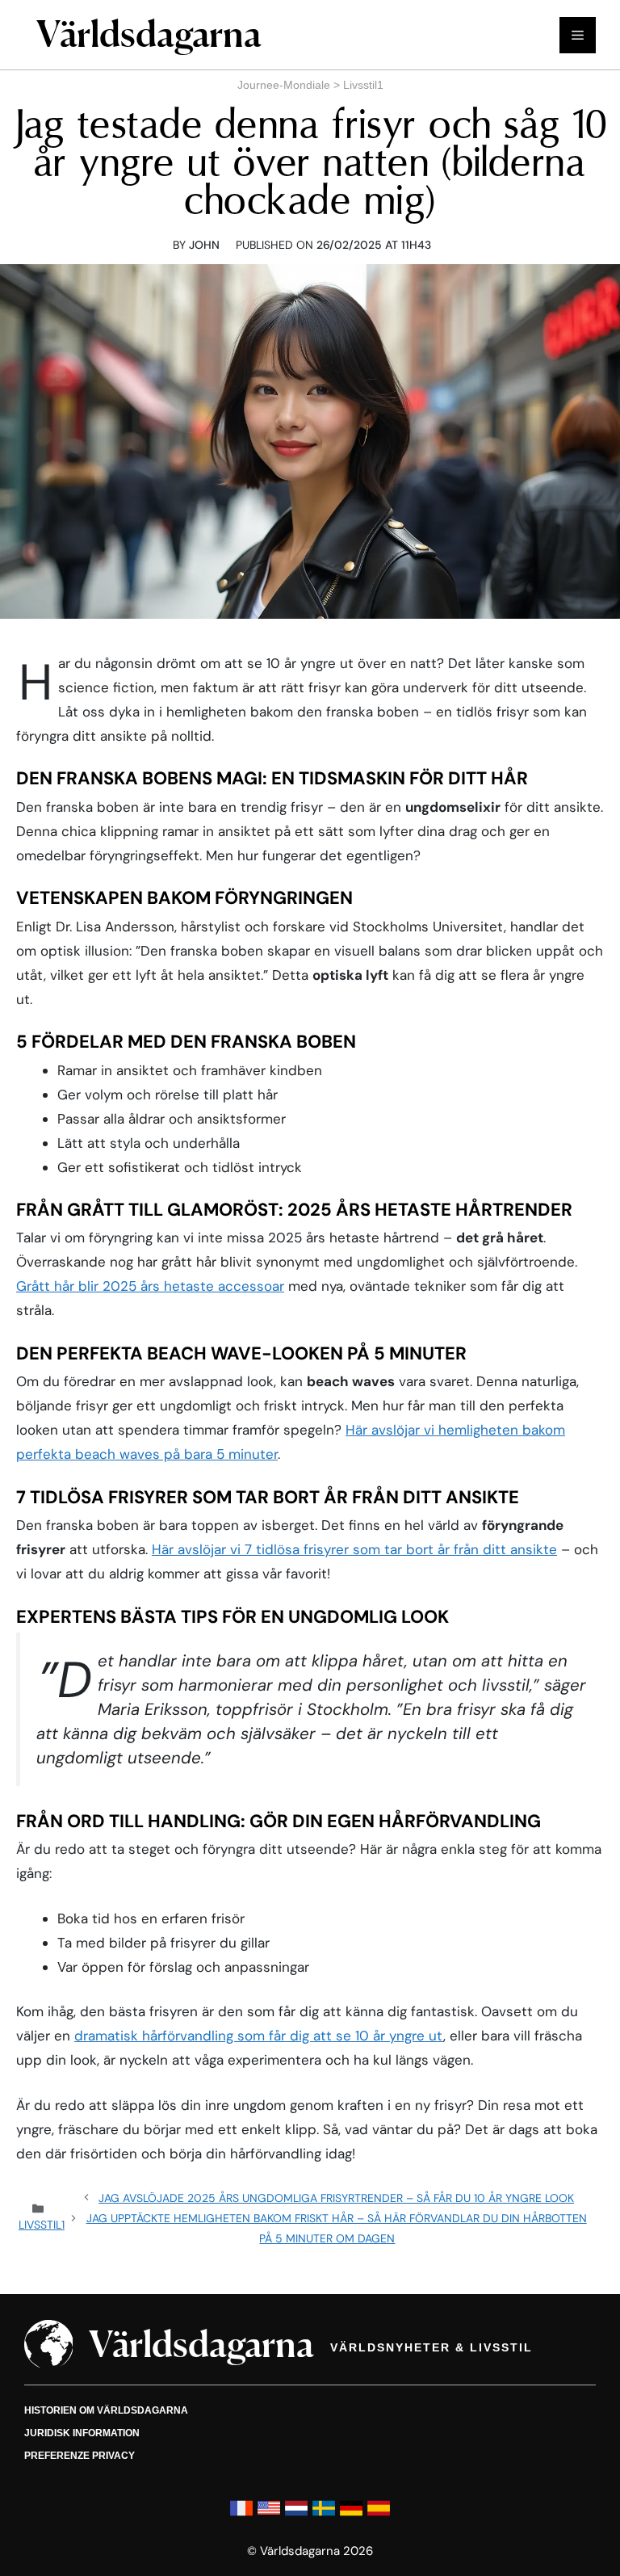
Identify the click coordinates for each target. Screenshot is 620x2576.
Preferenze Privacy (80, 2456)
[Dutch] (296, 2516)
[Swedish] (324, 2516)
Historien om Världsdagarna (106, 2410)
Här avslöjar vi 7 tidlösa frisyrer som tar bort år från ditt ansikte (354, 1549)
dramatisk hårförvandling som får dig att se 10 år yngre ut (259, 2036)
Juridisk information (82, 2433)
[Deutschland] (351, 2516)
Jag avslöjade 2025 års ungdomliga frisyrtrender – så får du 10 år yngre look (336, 2198)
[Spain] (379, 2516)
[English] (269, 2516)
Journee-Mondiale (284, 85)
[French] (241, 2516)
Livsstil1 (363, 85)
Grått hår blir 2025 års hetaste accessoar (150, 1286)
